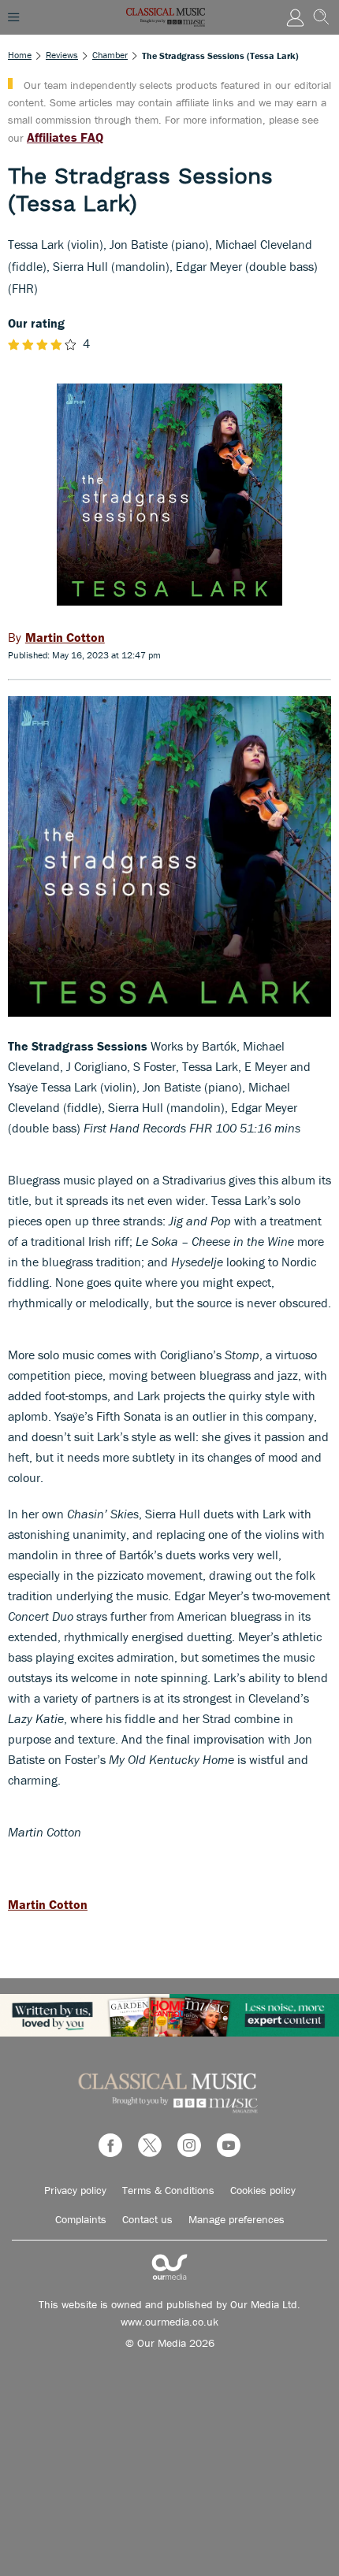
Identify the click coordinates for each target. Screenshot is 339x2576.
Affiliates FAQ (65, 137)
